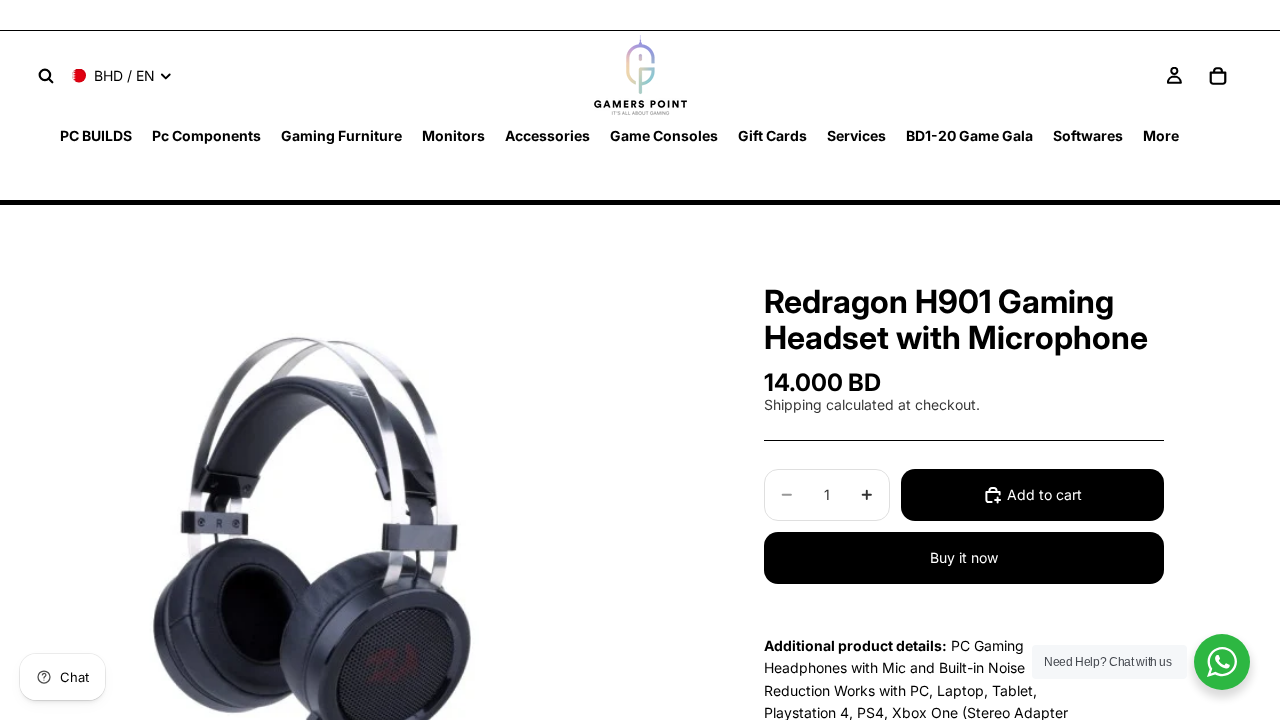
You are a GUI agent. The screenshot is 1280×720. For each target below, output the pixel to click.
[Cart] (1218, 76)
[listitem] (1161, 135)
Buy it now (964, 557)
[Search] (46, 76)
